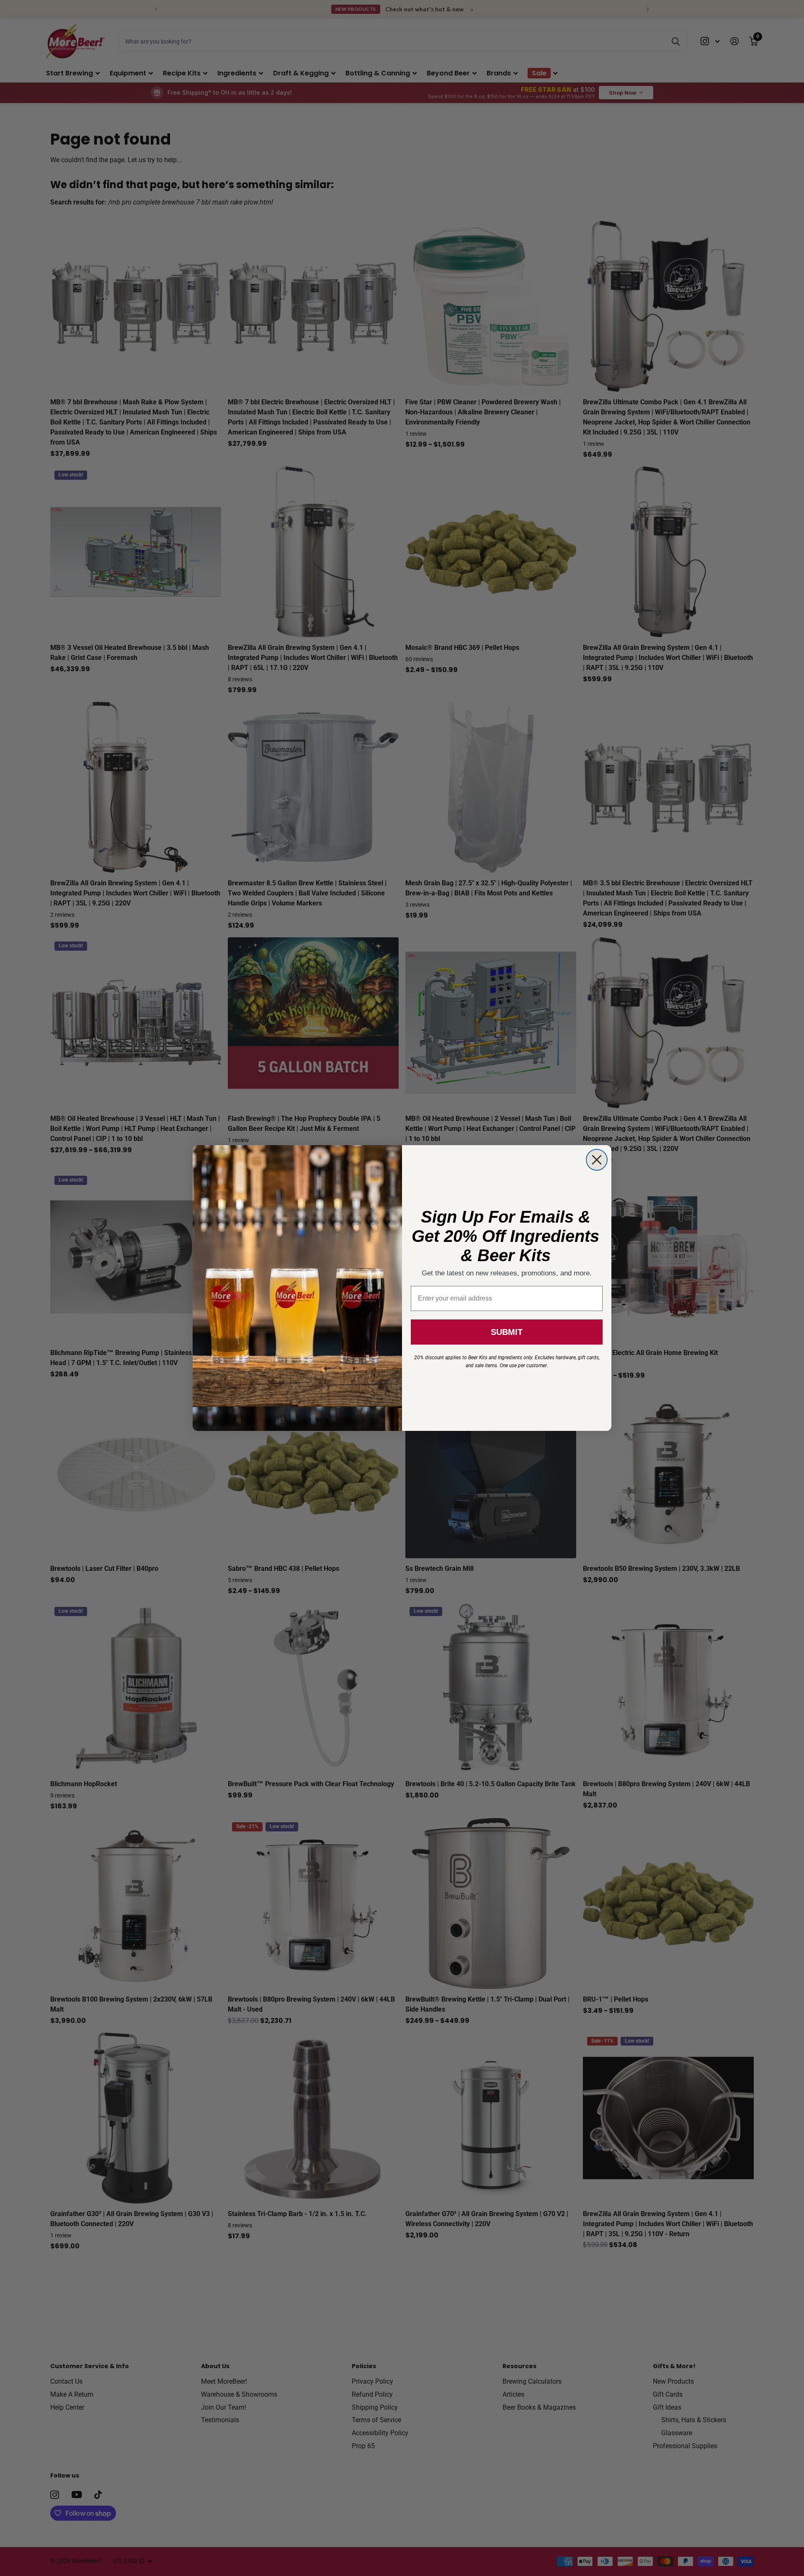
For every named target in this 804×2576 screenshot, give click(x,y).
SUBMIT (507, 1332)
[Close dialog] (597, 1160)
